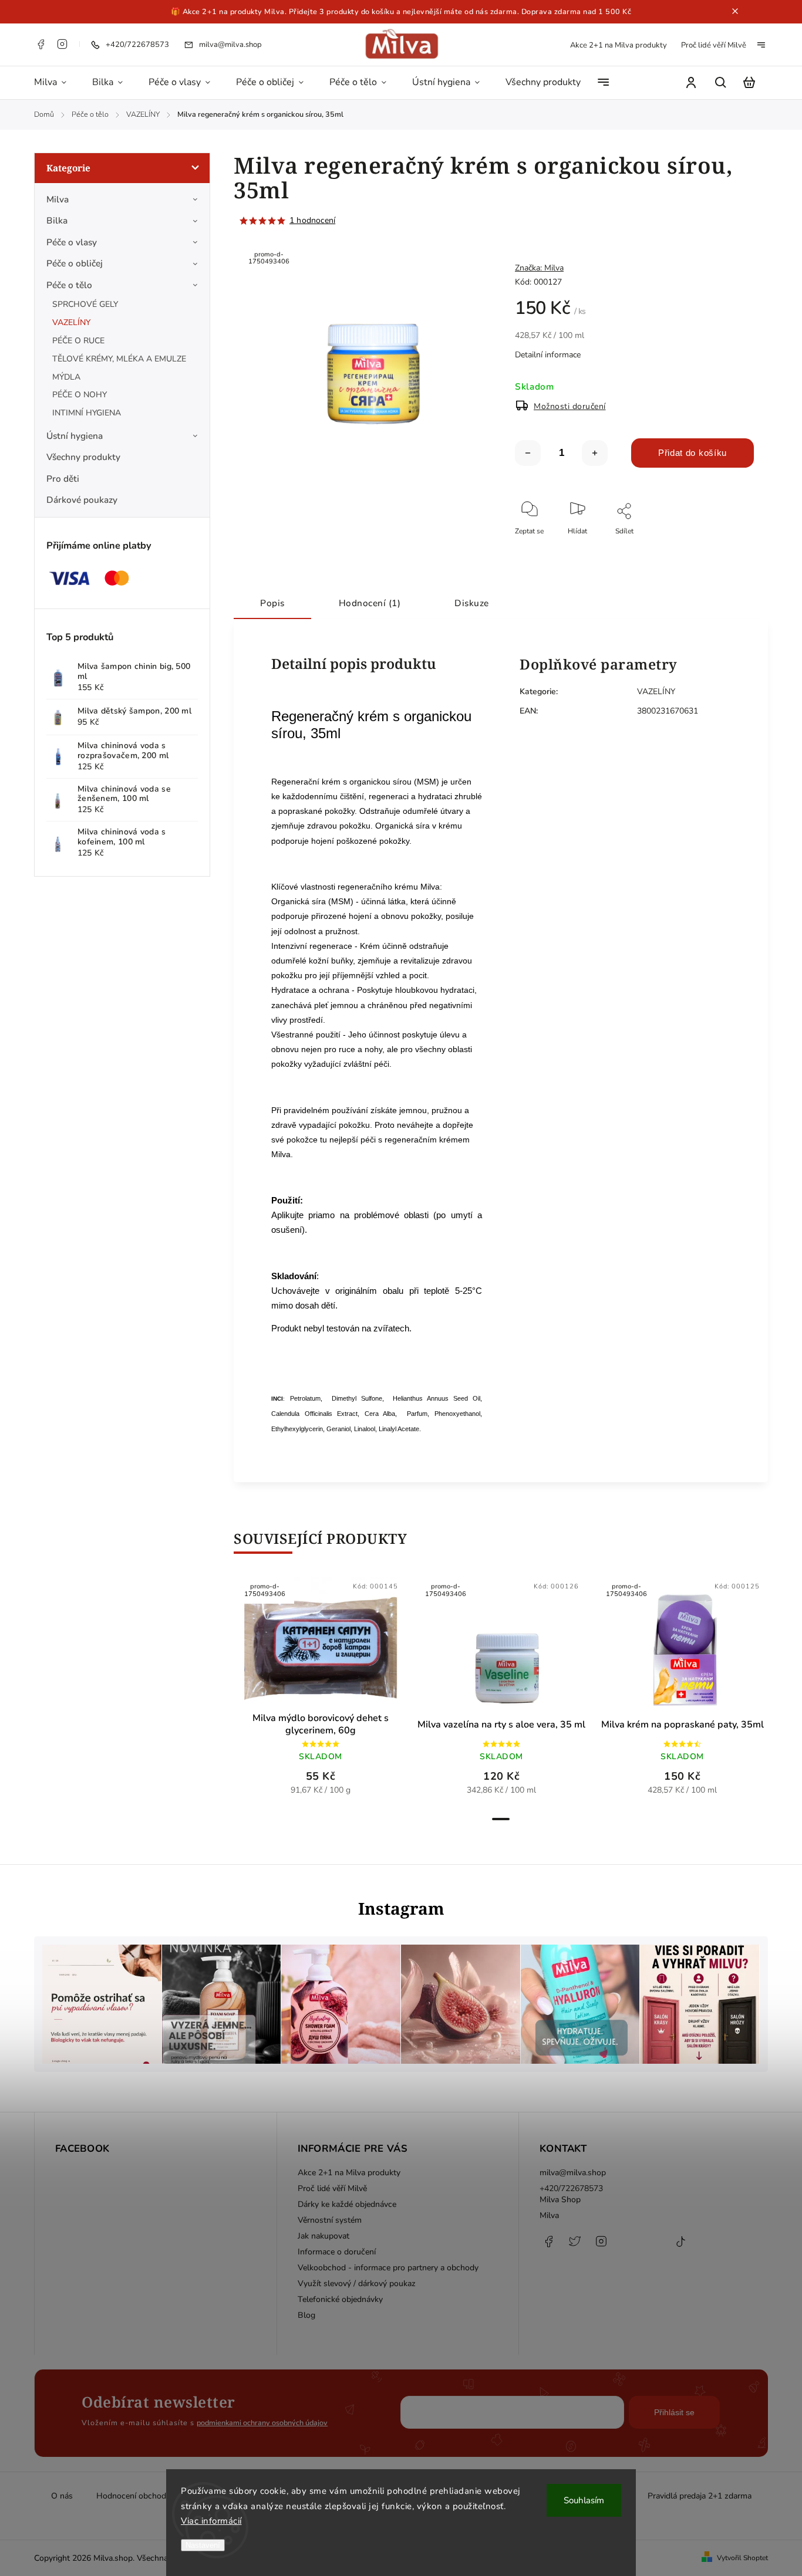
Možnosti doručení (570, 406)
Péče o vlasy (72, 242)
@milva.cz (680, 2247)
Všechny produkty (83, 457)
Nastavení (203, 2545)
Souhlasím (584, 2500)
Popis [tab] (272, 603)
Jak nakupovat (324, 2236)
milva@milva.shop (573, 2173)
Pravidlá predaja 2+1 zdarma (700, 2496)
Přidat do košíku (693, 453)
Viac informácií (211, 2521)
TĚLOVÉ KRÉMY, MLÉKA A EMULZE (119, 359)
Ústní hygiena (75, 436)
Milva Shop (560, 2200)
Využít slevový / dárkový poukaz (357, 2283)
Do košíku (293, 1647)
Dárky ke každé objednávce (347, 2204)
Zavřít (718, 547)
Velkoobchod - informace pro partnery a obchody (388, 2268)
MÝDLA (66, 377)
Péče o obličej (75, 263)
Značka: (539, 268)
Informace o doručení (337, 2252)
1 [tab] (501, 1819)
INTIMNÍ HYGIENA (87, 413)
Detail (349, 1647)
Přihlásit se (674, 2412)
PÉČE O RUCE (78, 341)
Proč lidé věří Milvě (714, 45)
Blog (306, 2315)
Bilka (57, 220)
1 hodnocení (312, 221)
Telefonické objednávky (340, 2299)
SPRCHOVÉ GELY (85, 304)
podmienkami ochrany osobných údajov (262, 2423)
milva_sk (575, 2247)
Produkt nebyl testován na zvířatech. (341, 1328)
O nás (62, 2496)
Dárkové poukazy (82, 500)
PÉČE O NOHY (80, 395)
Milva (58, 199)
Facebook (41, 44)
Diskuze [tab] (472, 603)
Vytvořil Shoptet (742, 2558)
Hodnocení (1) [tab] (370, 603)
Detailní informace (548, 355)
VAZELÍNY (71, 322)
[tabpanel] (321, 1692)
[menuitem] (57, 83)
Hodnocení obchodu (134, 2496)
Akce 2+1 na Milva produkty (619, 45)
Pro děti (63, 479)
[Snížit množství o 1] (528, 453)
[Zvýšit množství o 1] (595, 453)
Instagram (62, 44)
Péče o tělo (69, 285)
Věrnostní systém (330, 2220)
